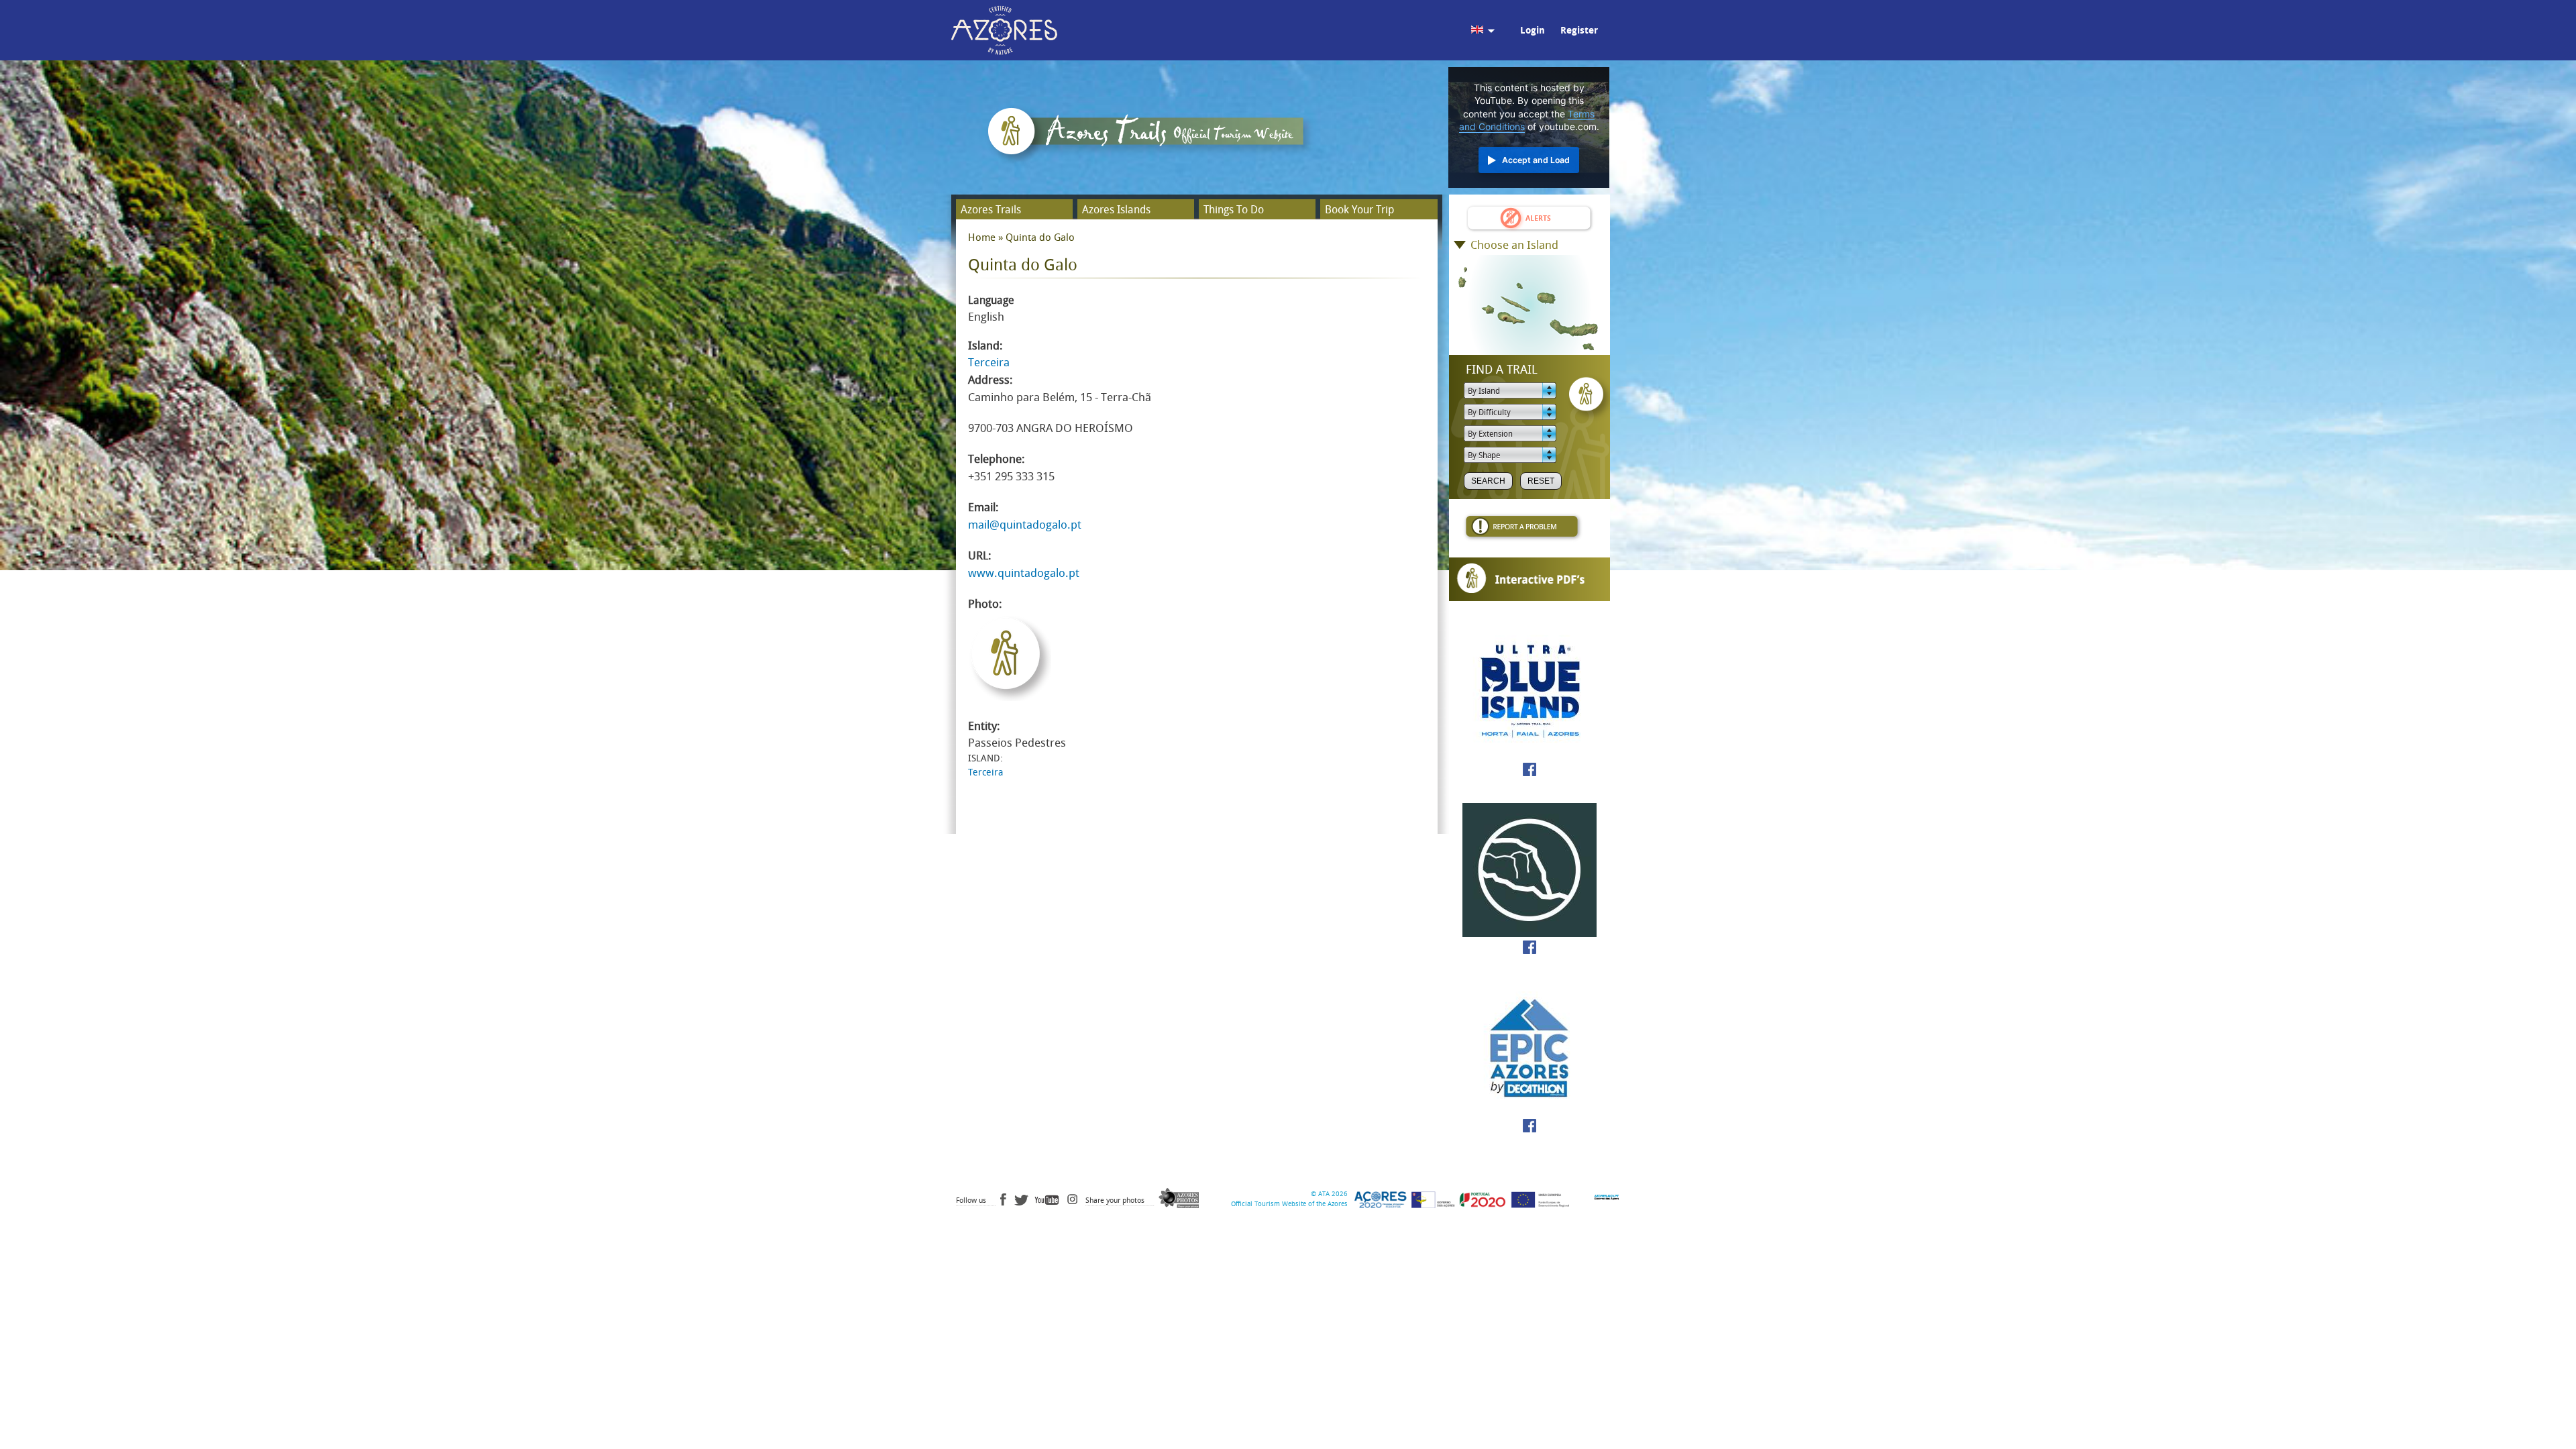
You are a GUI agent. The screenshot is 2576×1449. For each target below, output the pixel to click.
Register (1579, 31)
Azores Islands (1116, 210)
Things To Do (1234, 210)
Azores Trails (991, 210)
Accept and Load (1536, 160)
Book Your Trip (1359, 210)
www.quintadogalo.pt (1024, 573)
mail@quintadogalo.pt (1025, 525)
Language (991, 300)
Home (982, 237)
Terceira (989, 362)
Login (1533, 31)
